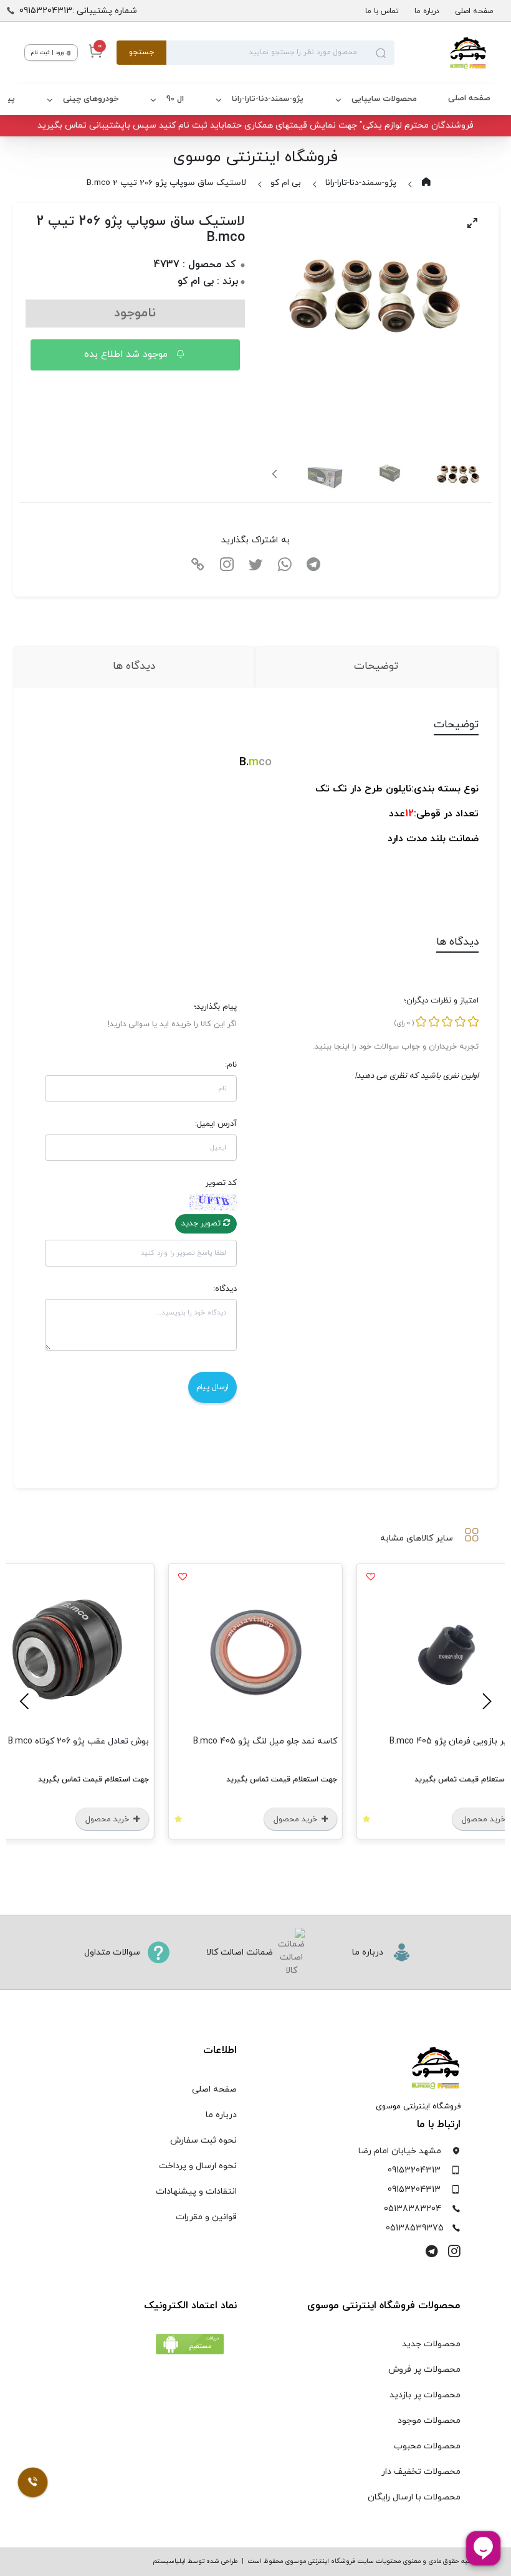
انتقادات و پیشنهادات (196, 2191)
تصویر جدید (202, 1224)
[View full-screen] (472, 223)
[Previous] (485, 1701)
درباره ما (427, 11)
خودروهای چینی (91, 99)
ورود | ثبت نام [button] (48, 53)
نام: (231, 1065)
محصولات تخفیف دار (421, 2472)
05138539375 (415, 2228)
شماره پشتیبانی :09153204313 (78, 11)
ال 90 (175, 99)
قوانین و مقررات (206, 2217)
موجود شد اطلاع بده (127, 354)
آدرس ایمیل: (216, 1124)
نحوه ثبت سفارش (203, 2140)
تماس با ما (382, 11)
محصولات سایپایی (384, 99)
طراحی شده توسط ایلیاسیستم (195, 2561)
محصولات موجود (429, 2421)
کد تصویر (221, 1183)
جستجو (141, 52)
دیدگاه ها (134, 666)
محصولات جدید (431, 2344)
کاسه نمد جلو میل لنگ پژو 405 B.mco (265, 1741)
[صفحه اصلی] (441, 53)
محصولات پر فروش (424, 2370)
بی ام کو (286, 183)
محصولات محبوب (427, 2446)
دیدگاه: (225, 1289)
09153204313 (414, 2170)
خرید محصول (297, 1819)
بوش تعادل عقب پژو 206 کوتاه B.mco (79, 1741)
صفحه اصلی (474, 11)
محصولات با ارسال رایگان (414, 2497)
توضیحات (376, 666)
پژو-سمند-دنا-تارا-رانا (268, 99)
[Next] (275, 474)
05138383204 (413, 2209)
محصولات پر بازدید (425, 2395)
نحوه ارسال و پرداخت (198, 2166)
